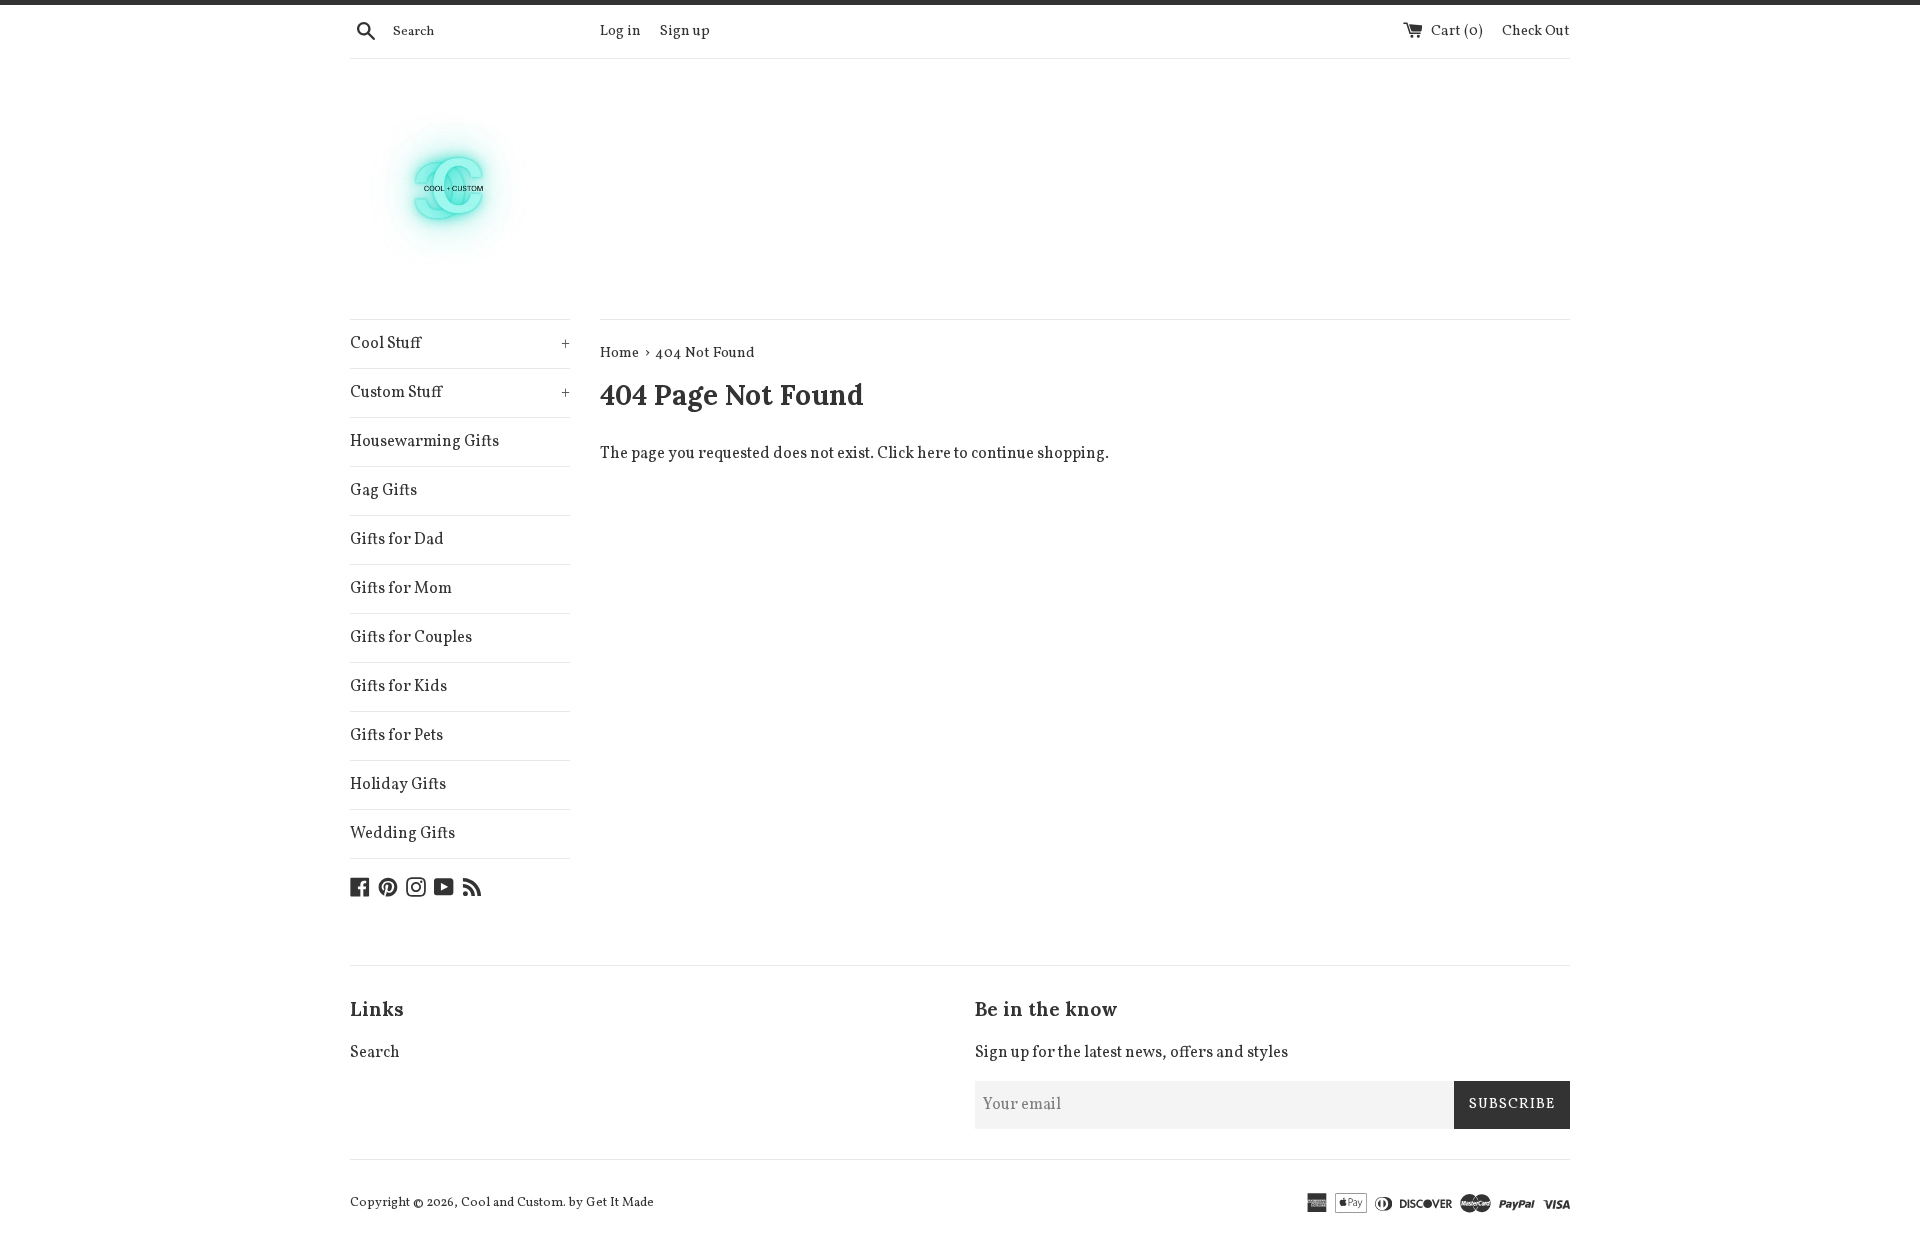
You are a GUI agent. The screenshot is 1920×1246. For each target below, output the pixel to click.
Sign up (685, 31)
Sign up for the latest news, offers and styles (1131, 1053)
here (934, 454)
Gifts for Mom (401, 589)
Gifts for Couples (411, 638)
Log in (620, 31)
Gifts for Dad (397, 540)
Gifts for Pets (396, 736)
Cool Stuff (460, 344)
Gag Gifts (383, 491)
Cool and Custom (512, 1203)
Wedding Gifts (402, 834)
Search (375, 1053)
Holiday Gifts (398, 785)
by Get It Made (611, 1203)
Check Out (1536, 31)
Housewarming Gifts (424, 442)
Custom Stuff (460, 393)
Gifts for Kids (398, 687)
